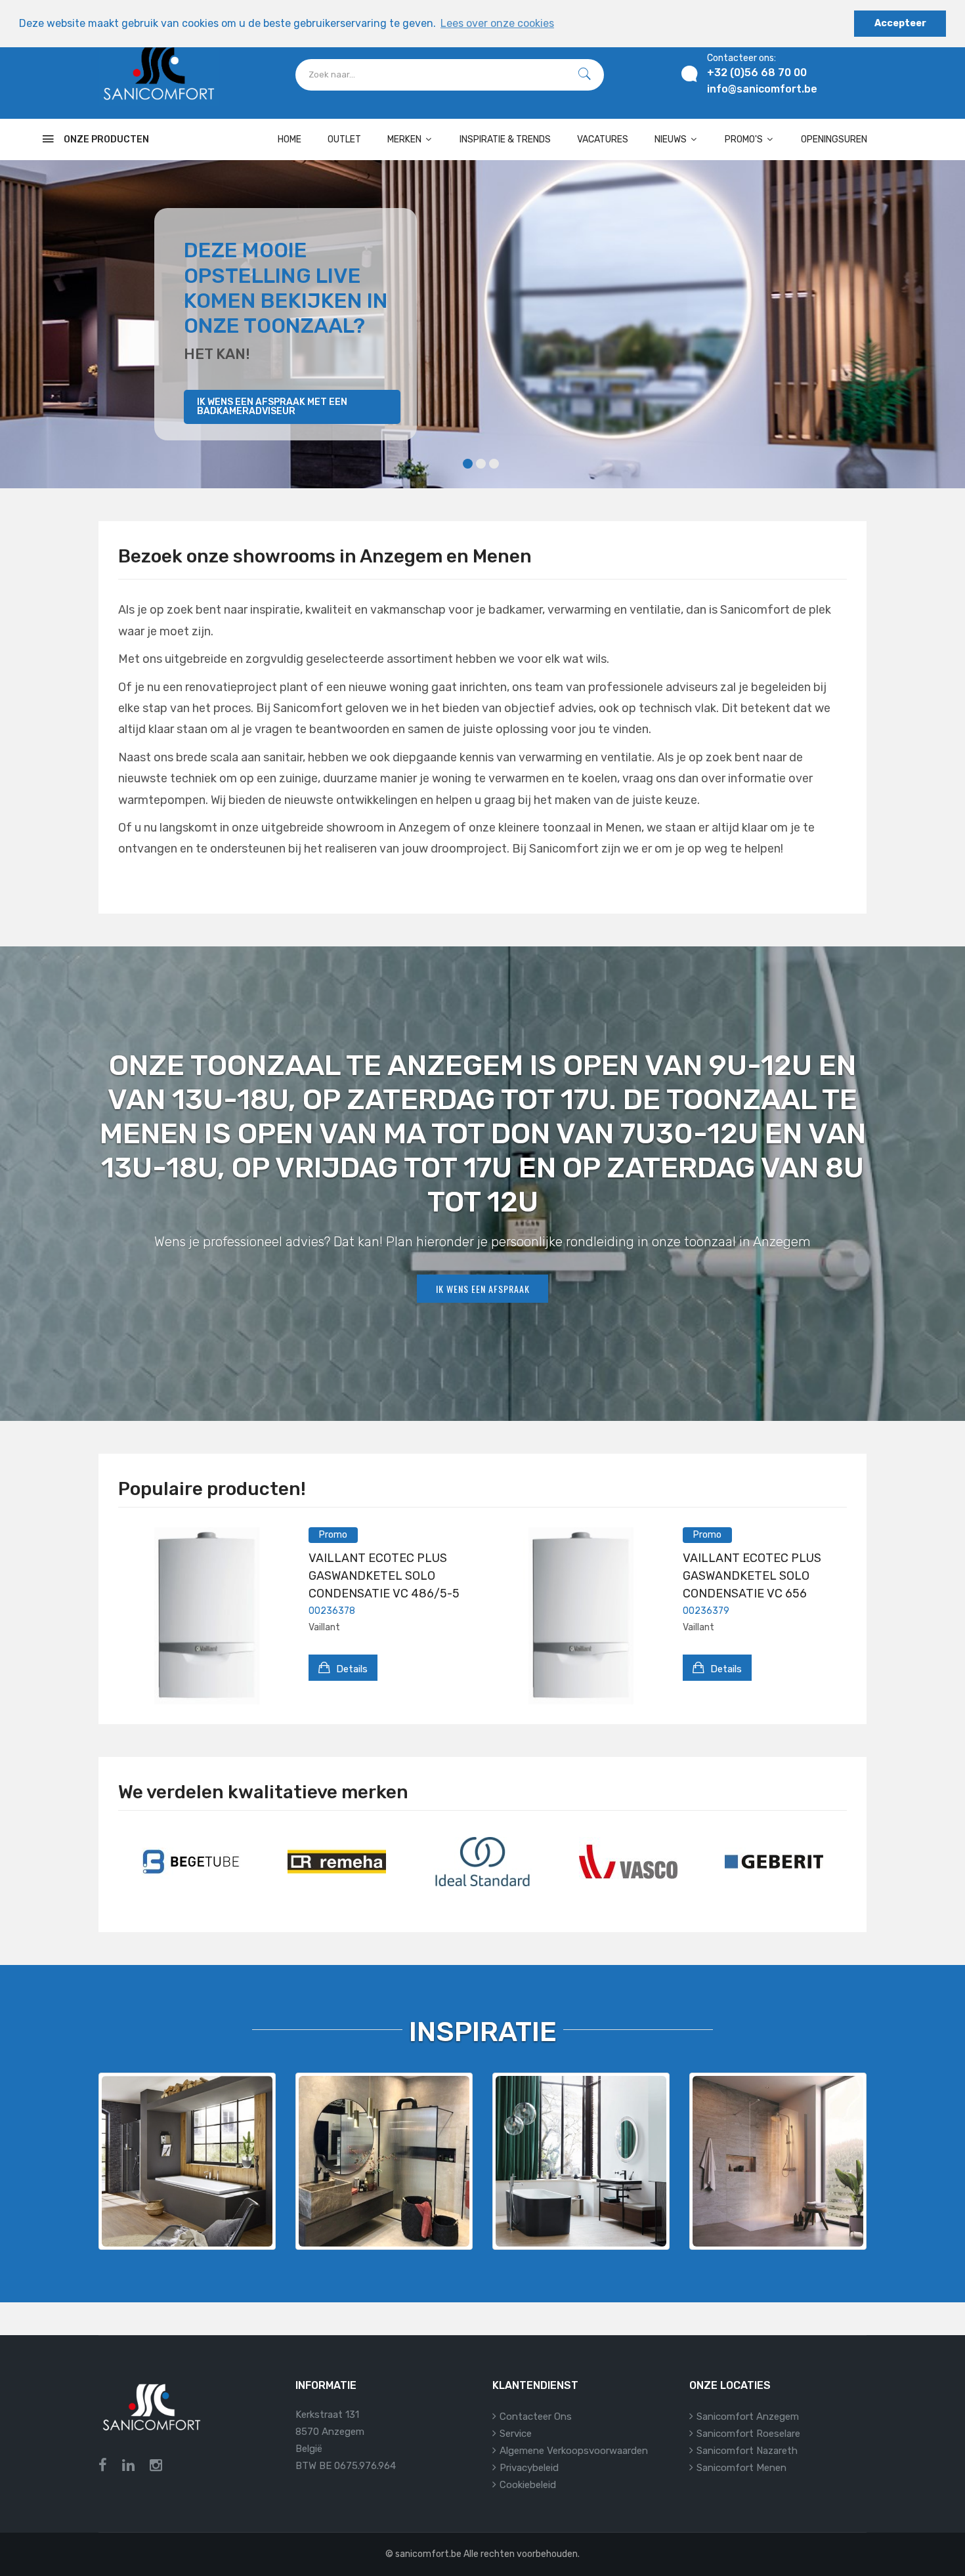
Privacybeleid (529, 2468)
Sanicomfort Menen (741, 2468)
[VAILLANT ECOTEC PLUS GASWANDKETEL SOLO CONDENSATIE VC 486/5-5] (207, 1616)
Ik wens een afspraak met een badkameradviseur (272, 407)
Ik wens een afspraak (483, 1289)
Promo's (745, 139)
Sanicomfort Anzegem (748, 2417)
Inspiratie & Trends (505, 139)
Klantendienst (535, 2385)
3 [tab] (494, 464)
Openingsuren (834, 139)
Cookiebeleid (528, 2485)
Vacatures (603, 139)
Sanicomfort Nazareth (747, 2451)
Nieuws (672, 139)
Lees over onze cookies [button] (497, 23)
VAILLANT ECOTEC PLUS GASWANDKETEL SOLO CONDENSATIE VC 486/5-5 (384, 1576)
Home (289, 139)
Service (516, 2434)
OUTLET (344, 139)
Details (351, 1669)
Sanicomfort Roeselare (748, 2434)
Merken (405, 139)
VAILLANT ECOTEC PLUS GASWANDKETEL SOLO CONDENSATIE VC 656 (752, 1576)
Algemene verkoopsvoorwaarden (574, 2451)
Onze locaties (730, 2385)
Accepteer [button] (900, 23)
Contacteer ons (536, 2417)
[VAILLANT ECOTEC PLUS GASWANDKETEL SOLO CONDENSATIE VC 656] (581, 1616)
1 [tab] (468, 464)
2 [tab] (481, 464)
